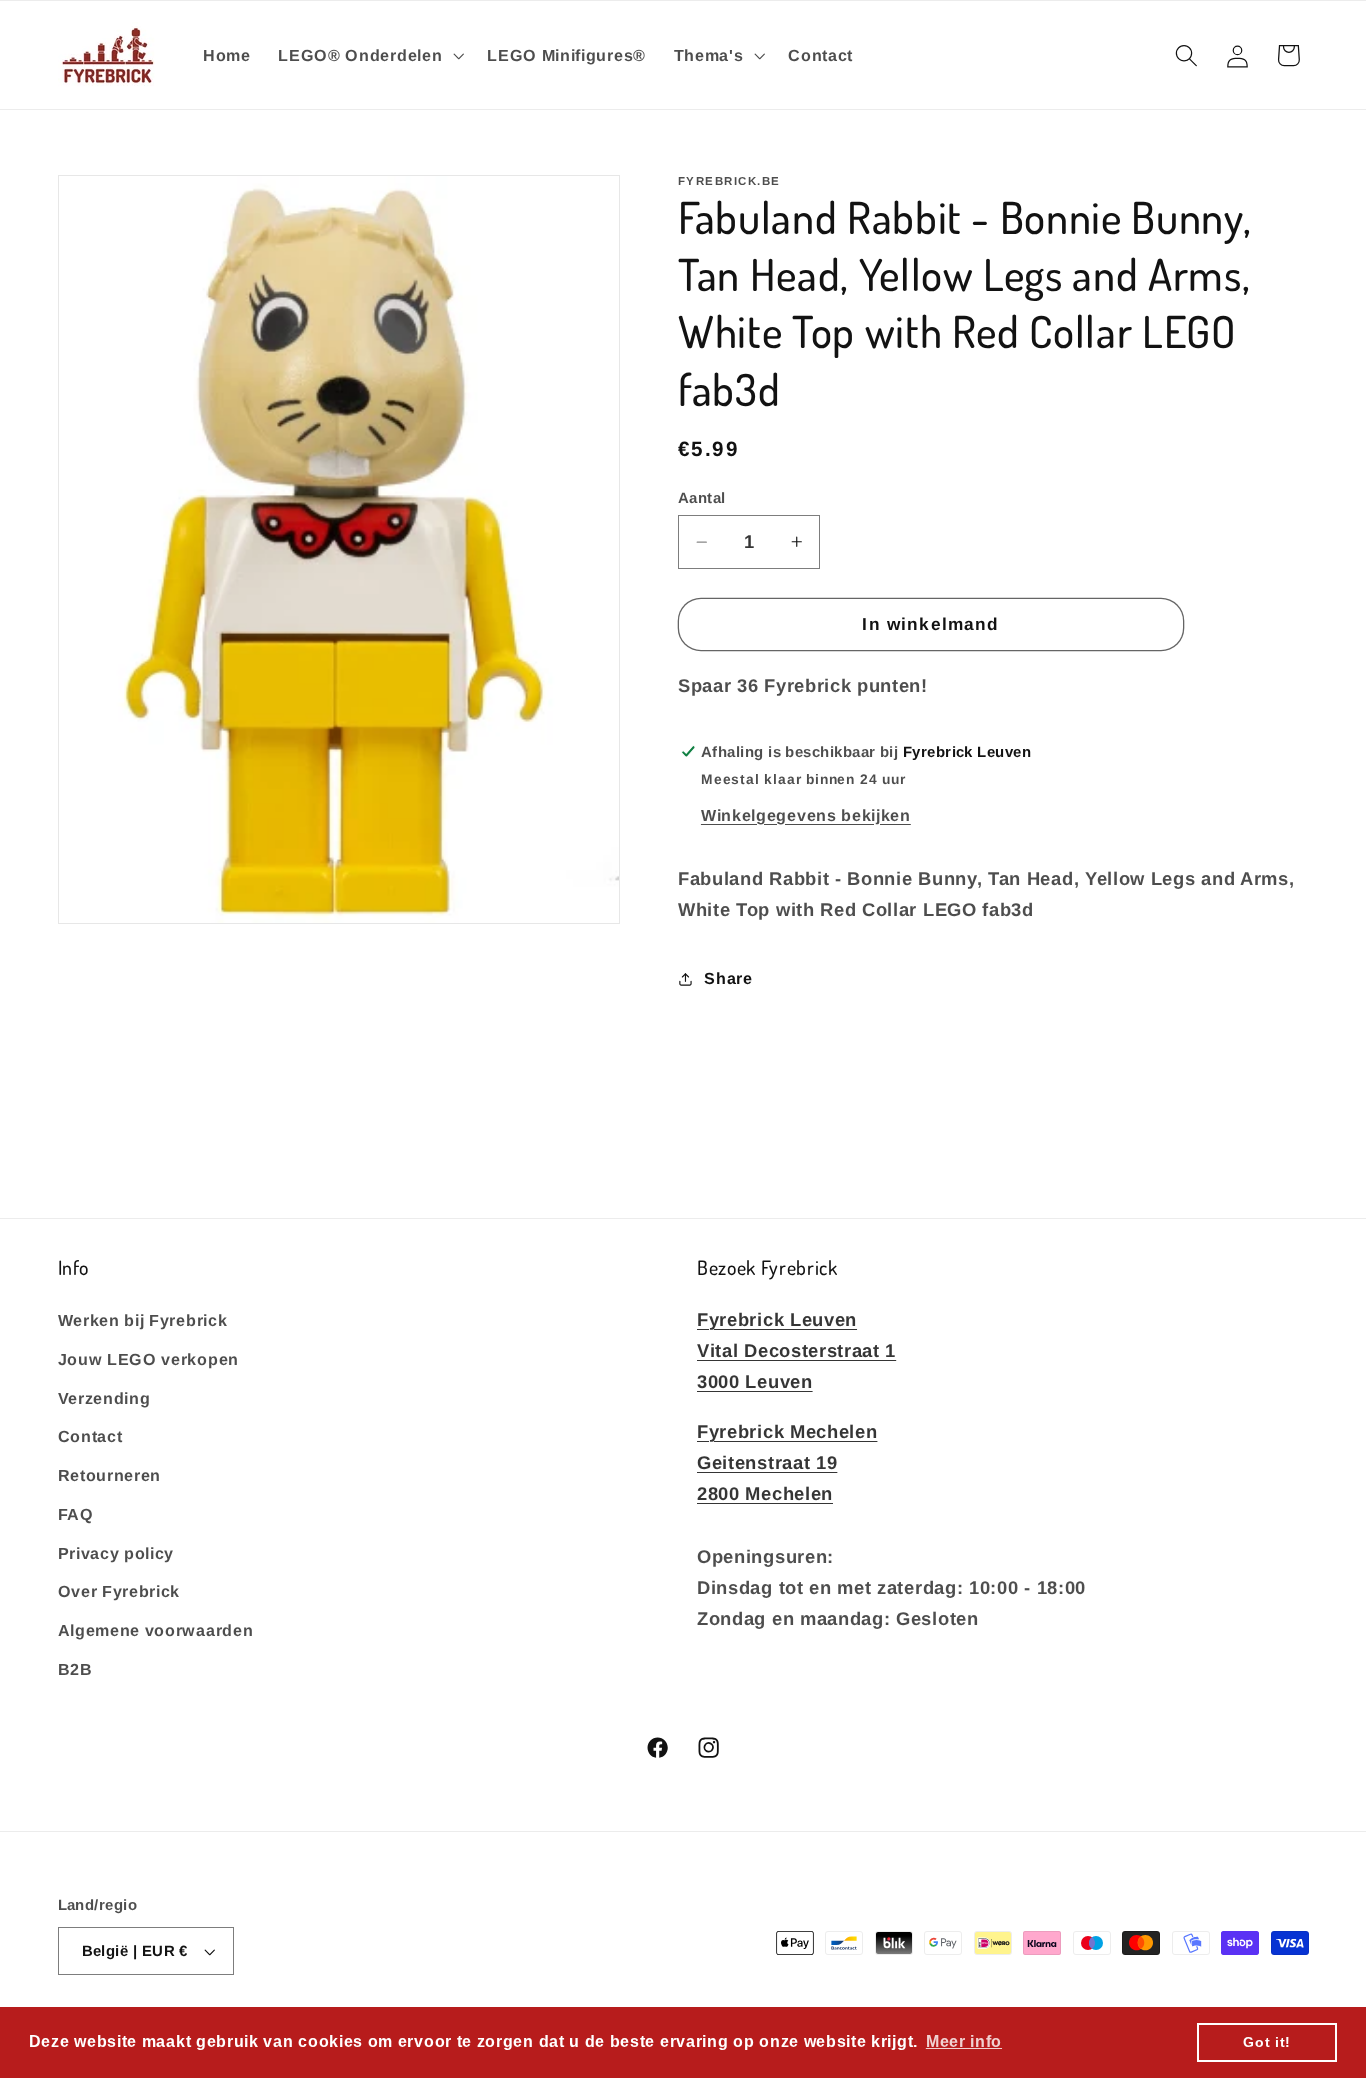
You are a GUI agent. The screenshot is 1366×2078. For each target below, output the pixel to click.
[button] (368, 55)
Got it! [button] (1267, 2042)
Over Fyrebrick (119, 1591)
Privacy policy (116, 1552)
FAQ (76, 1513)
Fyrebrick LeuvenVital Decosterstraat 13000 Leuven (796, 1349)
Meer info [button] (964, 2041)
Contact (90, 1436)
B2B (75, 1668)
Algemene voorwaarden (156, 1630)
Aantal (702, 497)
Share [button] (728, 978)
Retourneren (110, 1474)
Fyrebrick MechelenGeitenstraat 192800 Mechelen (787, 1461)
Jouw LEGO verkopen (148, 1358)
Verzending (104, 1397)
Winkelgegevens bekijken (806, 815)
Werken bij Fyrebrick (143, 1319)
